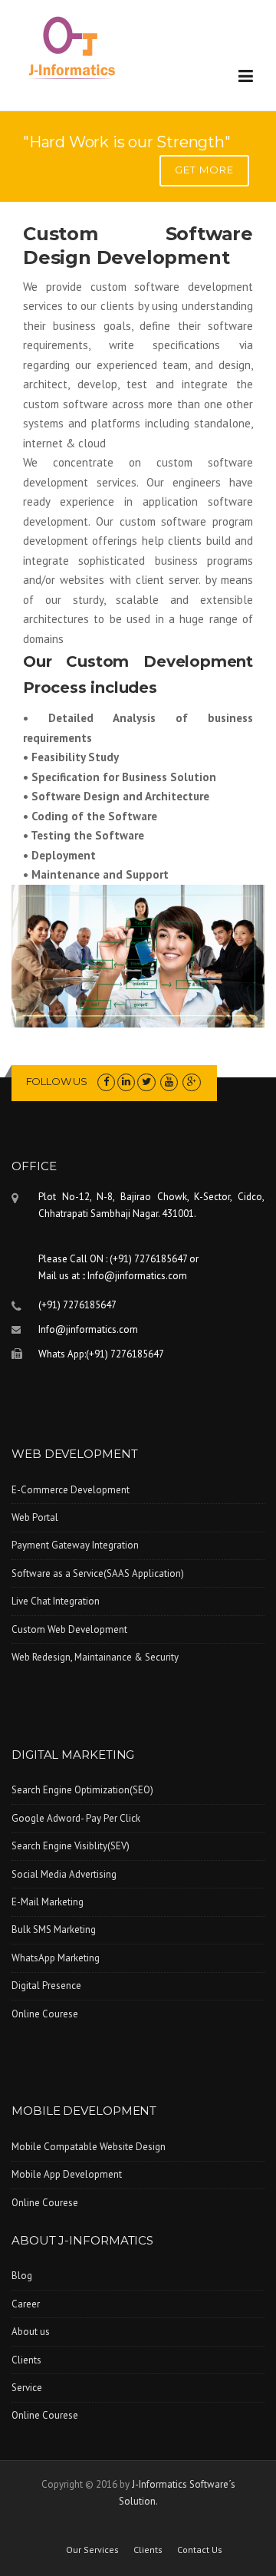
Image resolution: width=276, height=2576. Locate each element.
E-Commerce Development (71, 1490)
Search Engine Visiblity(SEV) (71, 1846)
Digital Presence (46, 1986)
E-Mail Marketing (48, 1902)
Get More (204, 170)
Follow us (57, 1081)
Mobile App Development (67, 2174)
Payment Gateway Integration (75, 1545)
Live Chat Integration (56, 1601)
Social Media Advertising (64, 1874)
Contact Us (200, 2550)
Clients (26, 2360)
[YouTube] (169, 1082)
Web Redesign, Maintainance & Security (95, 1657)
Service (27, 2388)
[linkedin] (126, 1082)
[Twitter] (146, 1082)
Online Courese (45, 2014)
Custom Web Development (69, 1629)
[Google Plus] (191, 1082)
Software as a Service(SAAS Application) (98, 1573)
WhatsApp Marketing (56, 1958)
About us (31, 2332)
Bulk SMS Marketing (54, 1930)
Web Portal (35, 1517)
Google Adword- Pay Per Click (76, 1818)
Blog (22, 2276)
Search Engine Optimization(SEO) (82, 1790)
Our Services (92, 2550)
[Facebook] (106, 1082)
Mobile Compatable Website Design (89, 2147)
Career (26, 2304)
